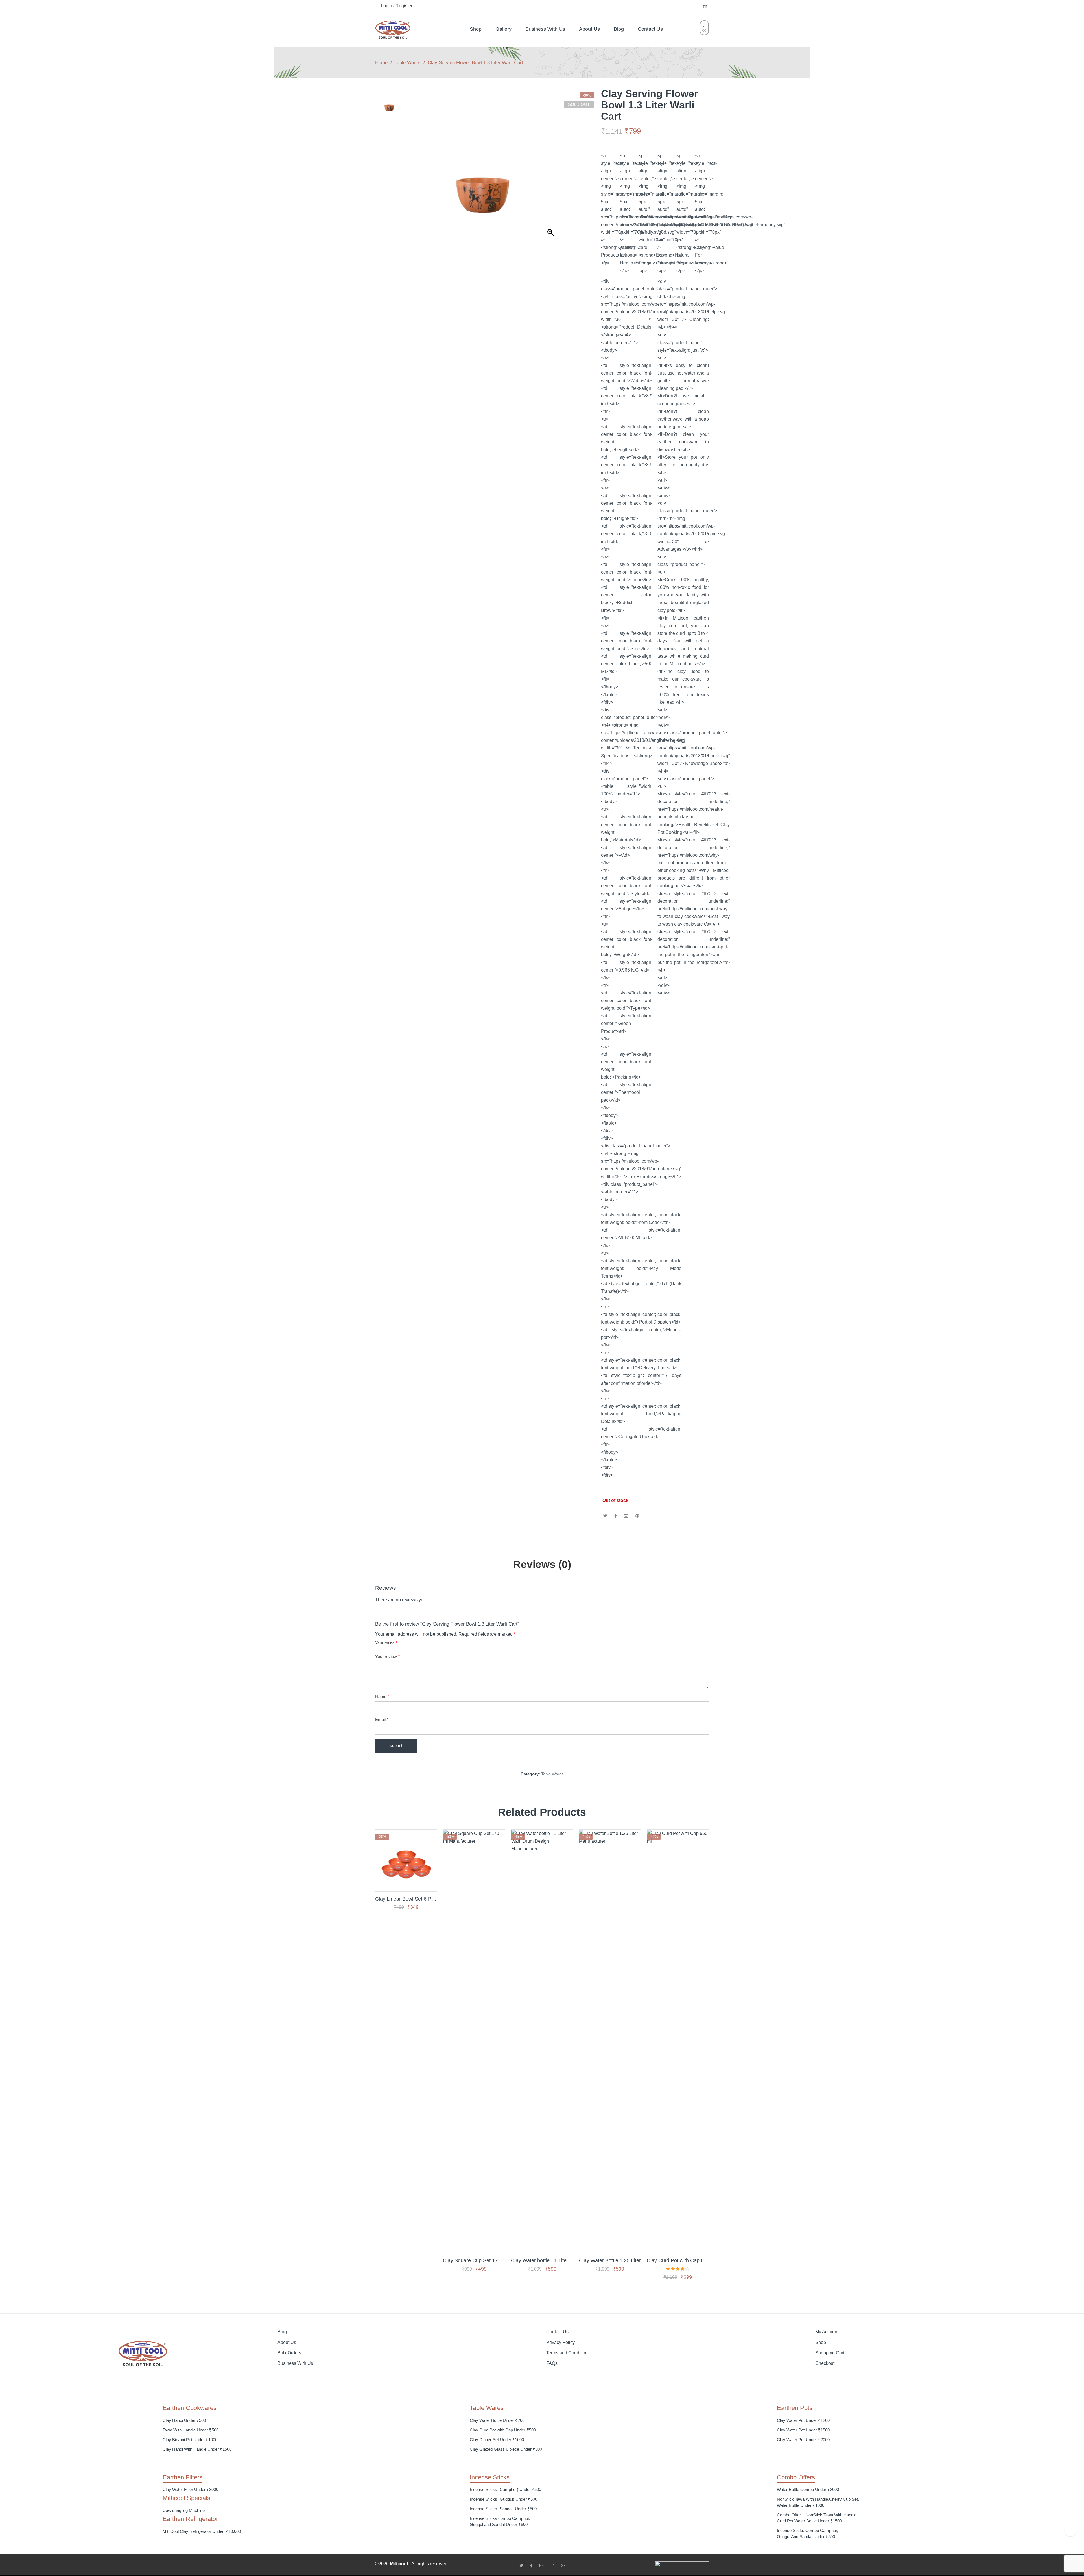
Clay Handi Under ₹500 (184, 2420)
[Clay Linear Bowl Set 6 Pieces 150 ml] (406, 1860)
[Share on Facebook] (616, 1516)
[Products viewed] (1071, 2530)
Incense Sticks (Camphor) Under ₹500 (505, 2489)
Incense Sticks (490, 2477)
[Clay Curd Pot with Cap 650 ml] (678, 2041)
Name (382, 1697)
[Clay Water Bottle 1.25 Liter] (610, 2041)
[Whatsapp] (563, 2566)
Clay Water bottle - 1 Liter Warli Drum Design (542, 2260)
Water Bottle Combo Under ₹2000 (808, 2489)
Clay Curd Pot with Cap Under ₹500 (503, 2430)
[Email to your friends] (626, 1516)
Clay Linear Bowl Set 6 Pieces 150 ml (406, 1899)
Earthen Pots (795, 2408)
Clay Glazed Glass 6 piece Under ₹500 (506, 2449)
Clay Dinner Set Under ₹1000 (497, 2440)
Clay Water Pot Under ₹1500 (803, 2430)
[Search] (706, 6)
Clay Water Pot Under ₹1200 (803, 2420)
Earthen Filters (183, 2477)
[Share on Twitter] (605, 1516)
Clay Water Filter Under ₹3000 (190, 2489)
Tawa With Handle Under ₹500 (191, 2430)
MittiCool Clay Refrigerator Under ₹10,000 (202, 2531)
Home (381, 62)
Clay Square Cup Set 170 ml (474, 2260)
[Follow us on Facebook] (533, 2566)
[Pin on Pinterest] (637, 1516)
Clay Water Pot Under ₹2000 (803, 2440)
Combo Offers (796, 2477)
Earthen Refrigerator (190, 2519)
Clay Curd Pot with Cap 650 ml (678, 2260)
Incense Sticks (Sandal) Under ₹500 (503, 2509)
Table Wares (408, 62)
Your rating (386, 1643)
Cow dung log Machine (184, 2510)
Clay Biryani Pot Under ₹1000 (190, 2440)
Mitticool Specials (186, 2498)
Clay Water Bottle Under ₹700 (497, 2420)
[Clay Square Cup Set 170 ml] (474, 2041)
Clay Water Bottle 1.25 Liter (610, 2260)
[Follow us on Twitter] (523, 2566)
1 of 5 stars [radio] (377, 1648)
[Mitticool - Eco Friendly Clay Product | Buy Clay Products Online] (393, 29)
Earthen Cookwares (190, 2408)
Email (382, 1719)
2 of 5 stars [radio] (380, 1648)
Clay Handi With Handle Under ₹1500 (197, 2449)
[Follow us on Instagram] (555, 2566)
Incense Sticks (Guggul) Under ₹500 (503, 2499)
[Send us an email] (544, 2566)
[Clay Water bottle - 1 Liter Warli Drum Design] (542, 2041)
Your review (387, 1657)
